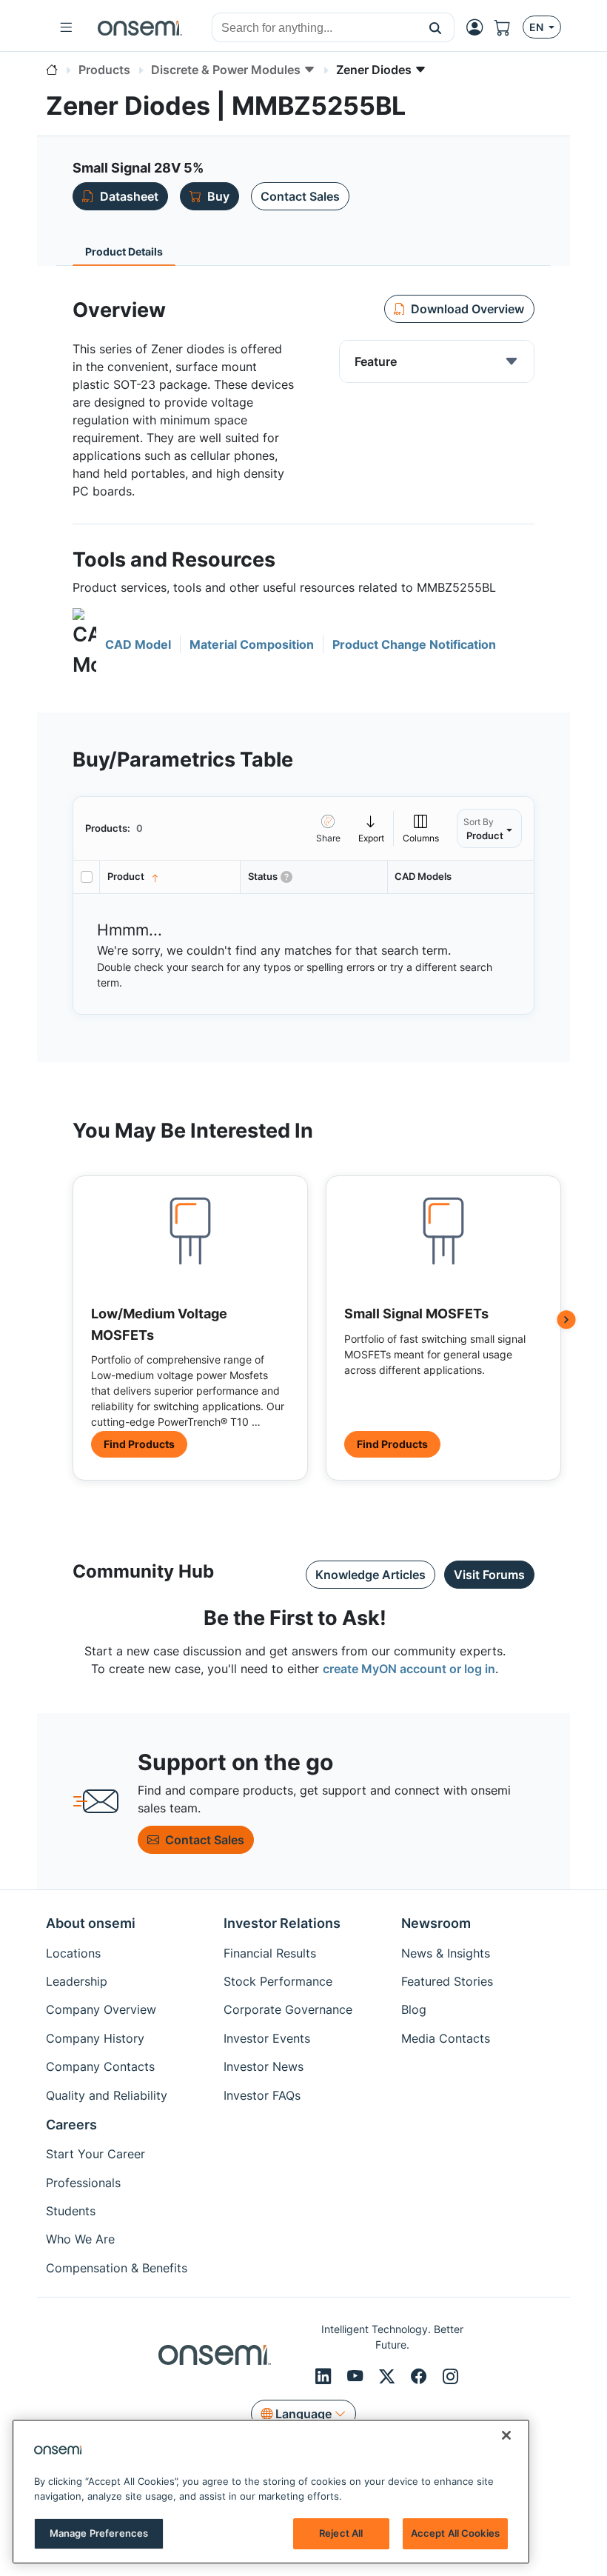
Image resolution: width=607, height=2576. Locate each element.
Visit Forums (489, 1575)
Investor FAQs (262, 2095)
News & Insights (446, 1953)
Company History (95, 2038)
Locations (73, 1953)
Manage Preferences (99, 2533)
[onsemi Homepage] (140, 27)
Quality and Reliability (107, 2095)
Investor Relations (282, 1923)
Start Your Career (95, 2154)
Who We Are (80, 2239)
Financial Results (270, 1953)
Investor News (264, 2066)
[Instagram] (450, 2376)
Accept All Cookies (455, 2533)
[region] (271, 2492)
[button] (436, 27)
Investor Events (267, 2038)
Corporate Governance (288, 2009)
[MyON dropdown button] (479, 27)
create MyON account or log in (409, 1669)
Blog (414, 2009)
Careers (71, 2125)
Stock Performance (278, 1981)
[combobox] (315, 28)
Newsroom (436, 1923)
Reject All (341, 2533)
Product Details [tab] (124, 251)
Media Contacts (446, 2038)
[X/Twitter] (389, 2376)
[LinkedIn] (325, 2376)
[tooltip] (372, 828)
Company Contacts (100, 2066)
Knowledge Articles (370, 1575)
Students (71, 2211)
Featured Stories (447, 1981)
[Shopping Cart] (509, 27)
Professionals (83, 2183)
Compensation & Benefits (117, 2268)
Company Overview (101, 2009)
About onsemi (91, 1923)
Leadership (77, 1981)
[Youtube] (357, 2376)
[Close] (506, 2435)
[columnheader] (170, 877)
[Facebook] (421, 2376)
